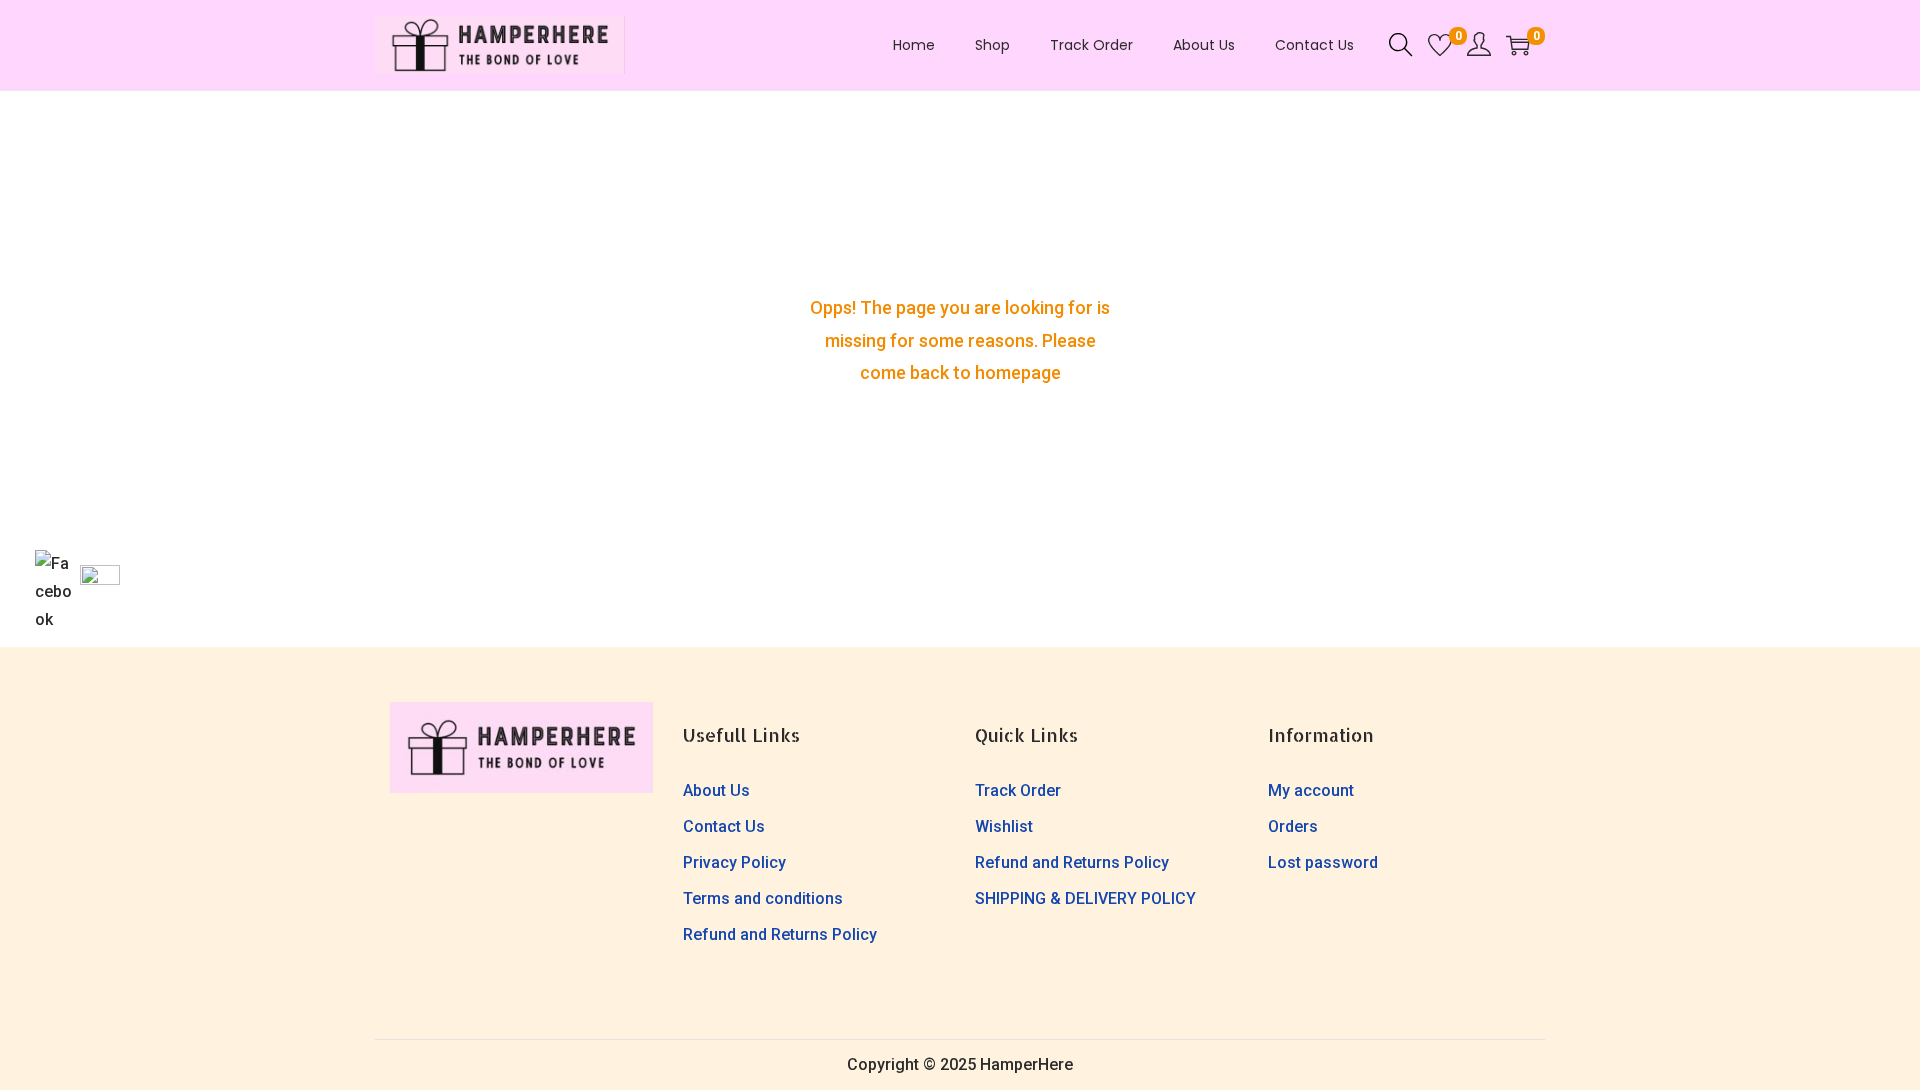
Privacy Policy (734, 862)
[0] (1440, 45)
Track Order (1018, 790)
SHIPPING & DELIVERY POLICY (1085, 898)
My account (1311, 790)
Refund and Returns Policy (780, 934)
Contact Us (724, 826)
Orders (1293, 826)
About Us (716, 790)
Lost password (1323, 862)
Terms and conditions (763, 898)
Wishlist (1004, 826)
